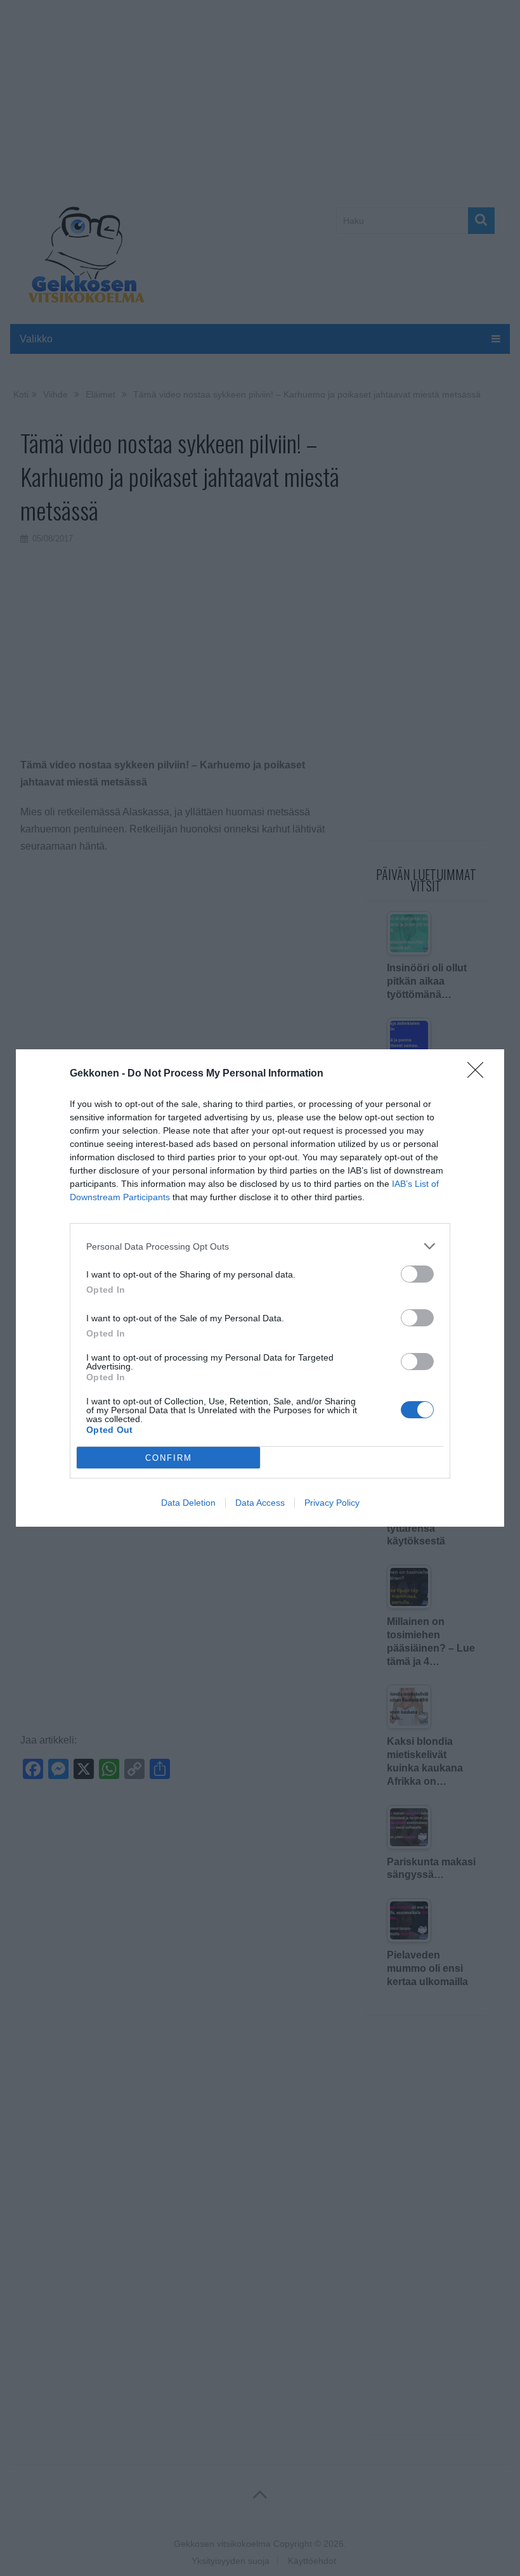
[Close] (479, 1074)
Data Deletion (188, 1503)
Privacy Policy (332, 1503)
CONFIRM (169, 1458)
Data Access (260, 1503)
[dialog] (260, 1288)
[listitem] (260, 1246)
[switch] (417, 1274)
